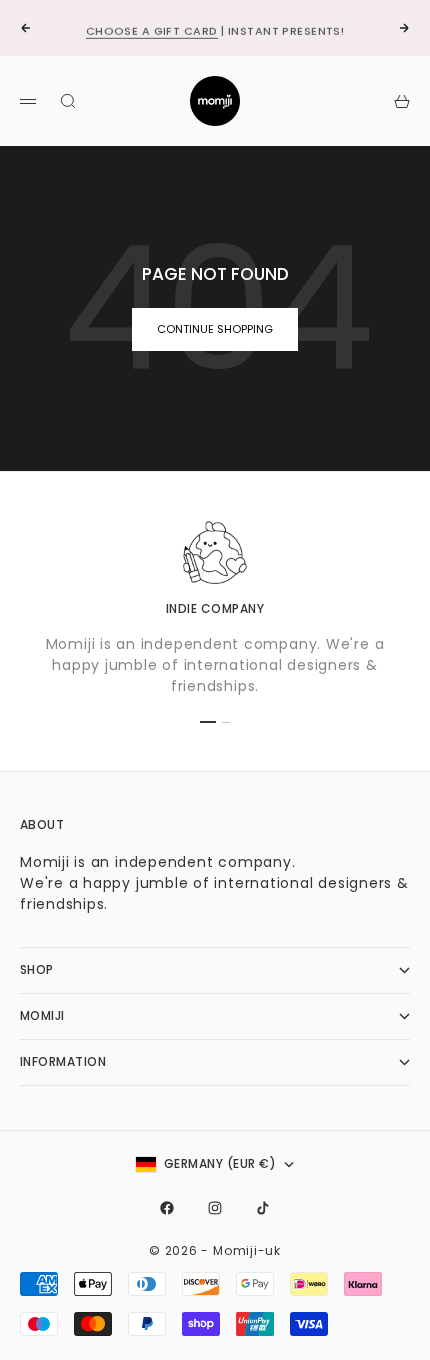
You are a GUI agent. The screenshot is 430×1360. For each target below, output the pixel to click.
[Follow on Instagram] (215, 1208)
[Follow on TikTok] (263, 1208)
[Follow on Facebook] (167, 1208)
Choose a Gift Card (152, 29)
